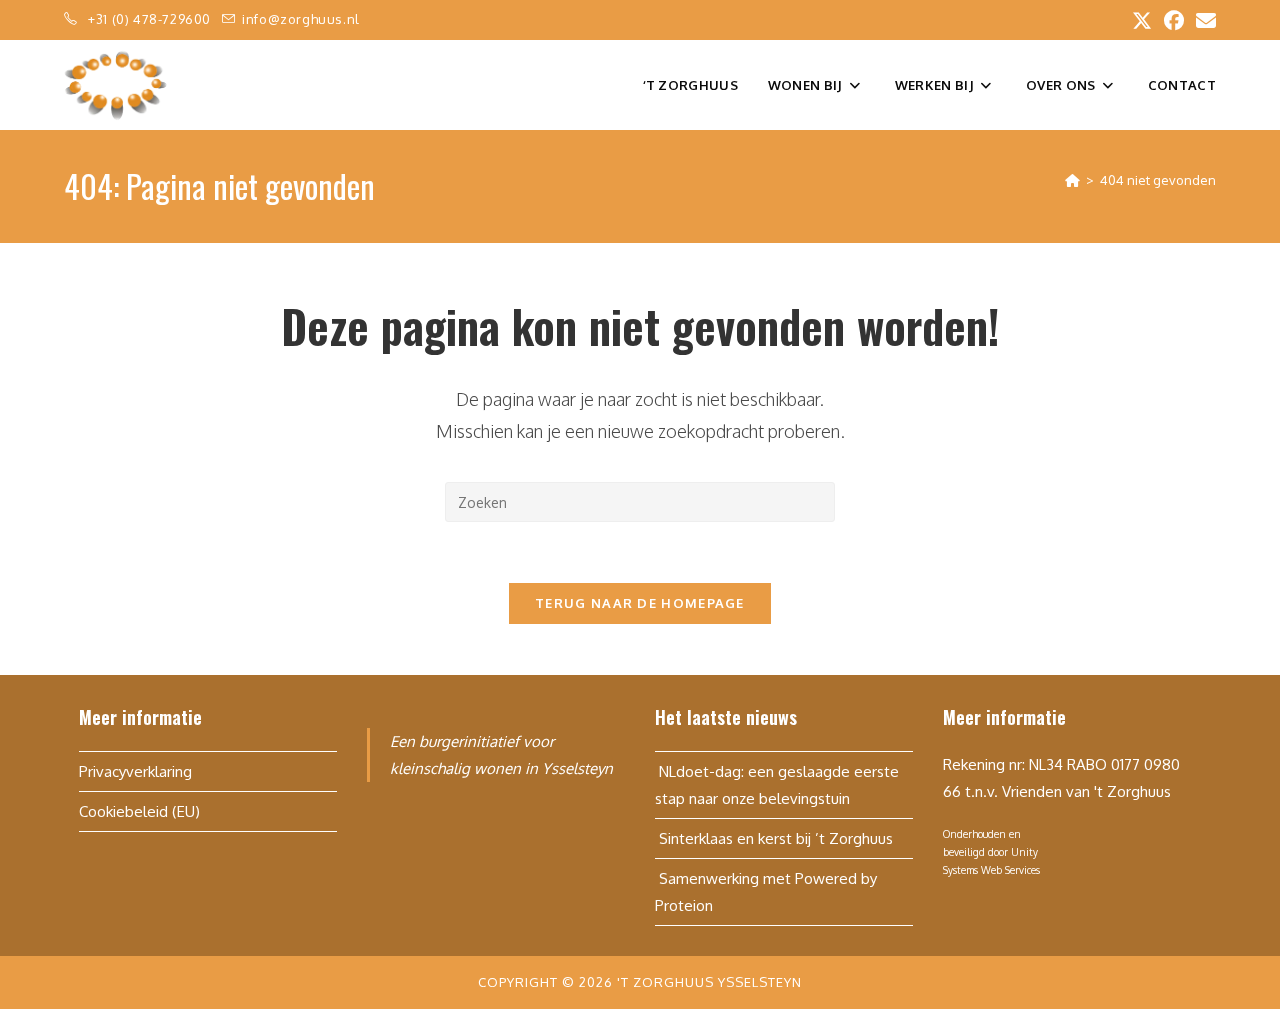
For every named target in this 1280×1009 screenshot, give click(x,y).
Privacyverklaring (135, 771)
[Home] (1072, 180)
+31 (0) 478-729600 (151, 19)
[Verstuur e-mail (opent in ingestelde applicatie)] (1203, 20)
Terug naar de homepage (640, 603)
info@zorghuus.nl (301, 19)
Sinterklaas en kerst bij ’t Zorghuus (774, 838)
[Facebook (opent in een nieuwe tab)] (1174, 20)
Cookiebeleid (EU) (139, 811)
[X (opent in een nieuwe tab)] (1142, 20)
